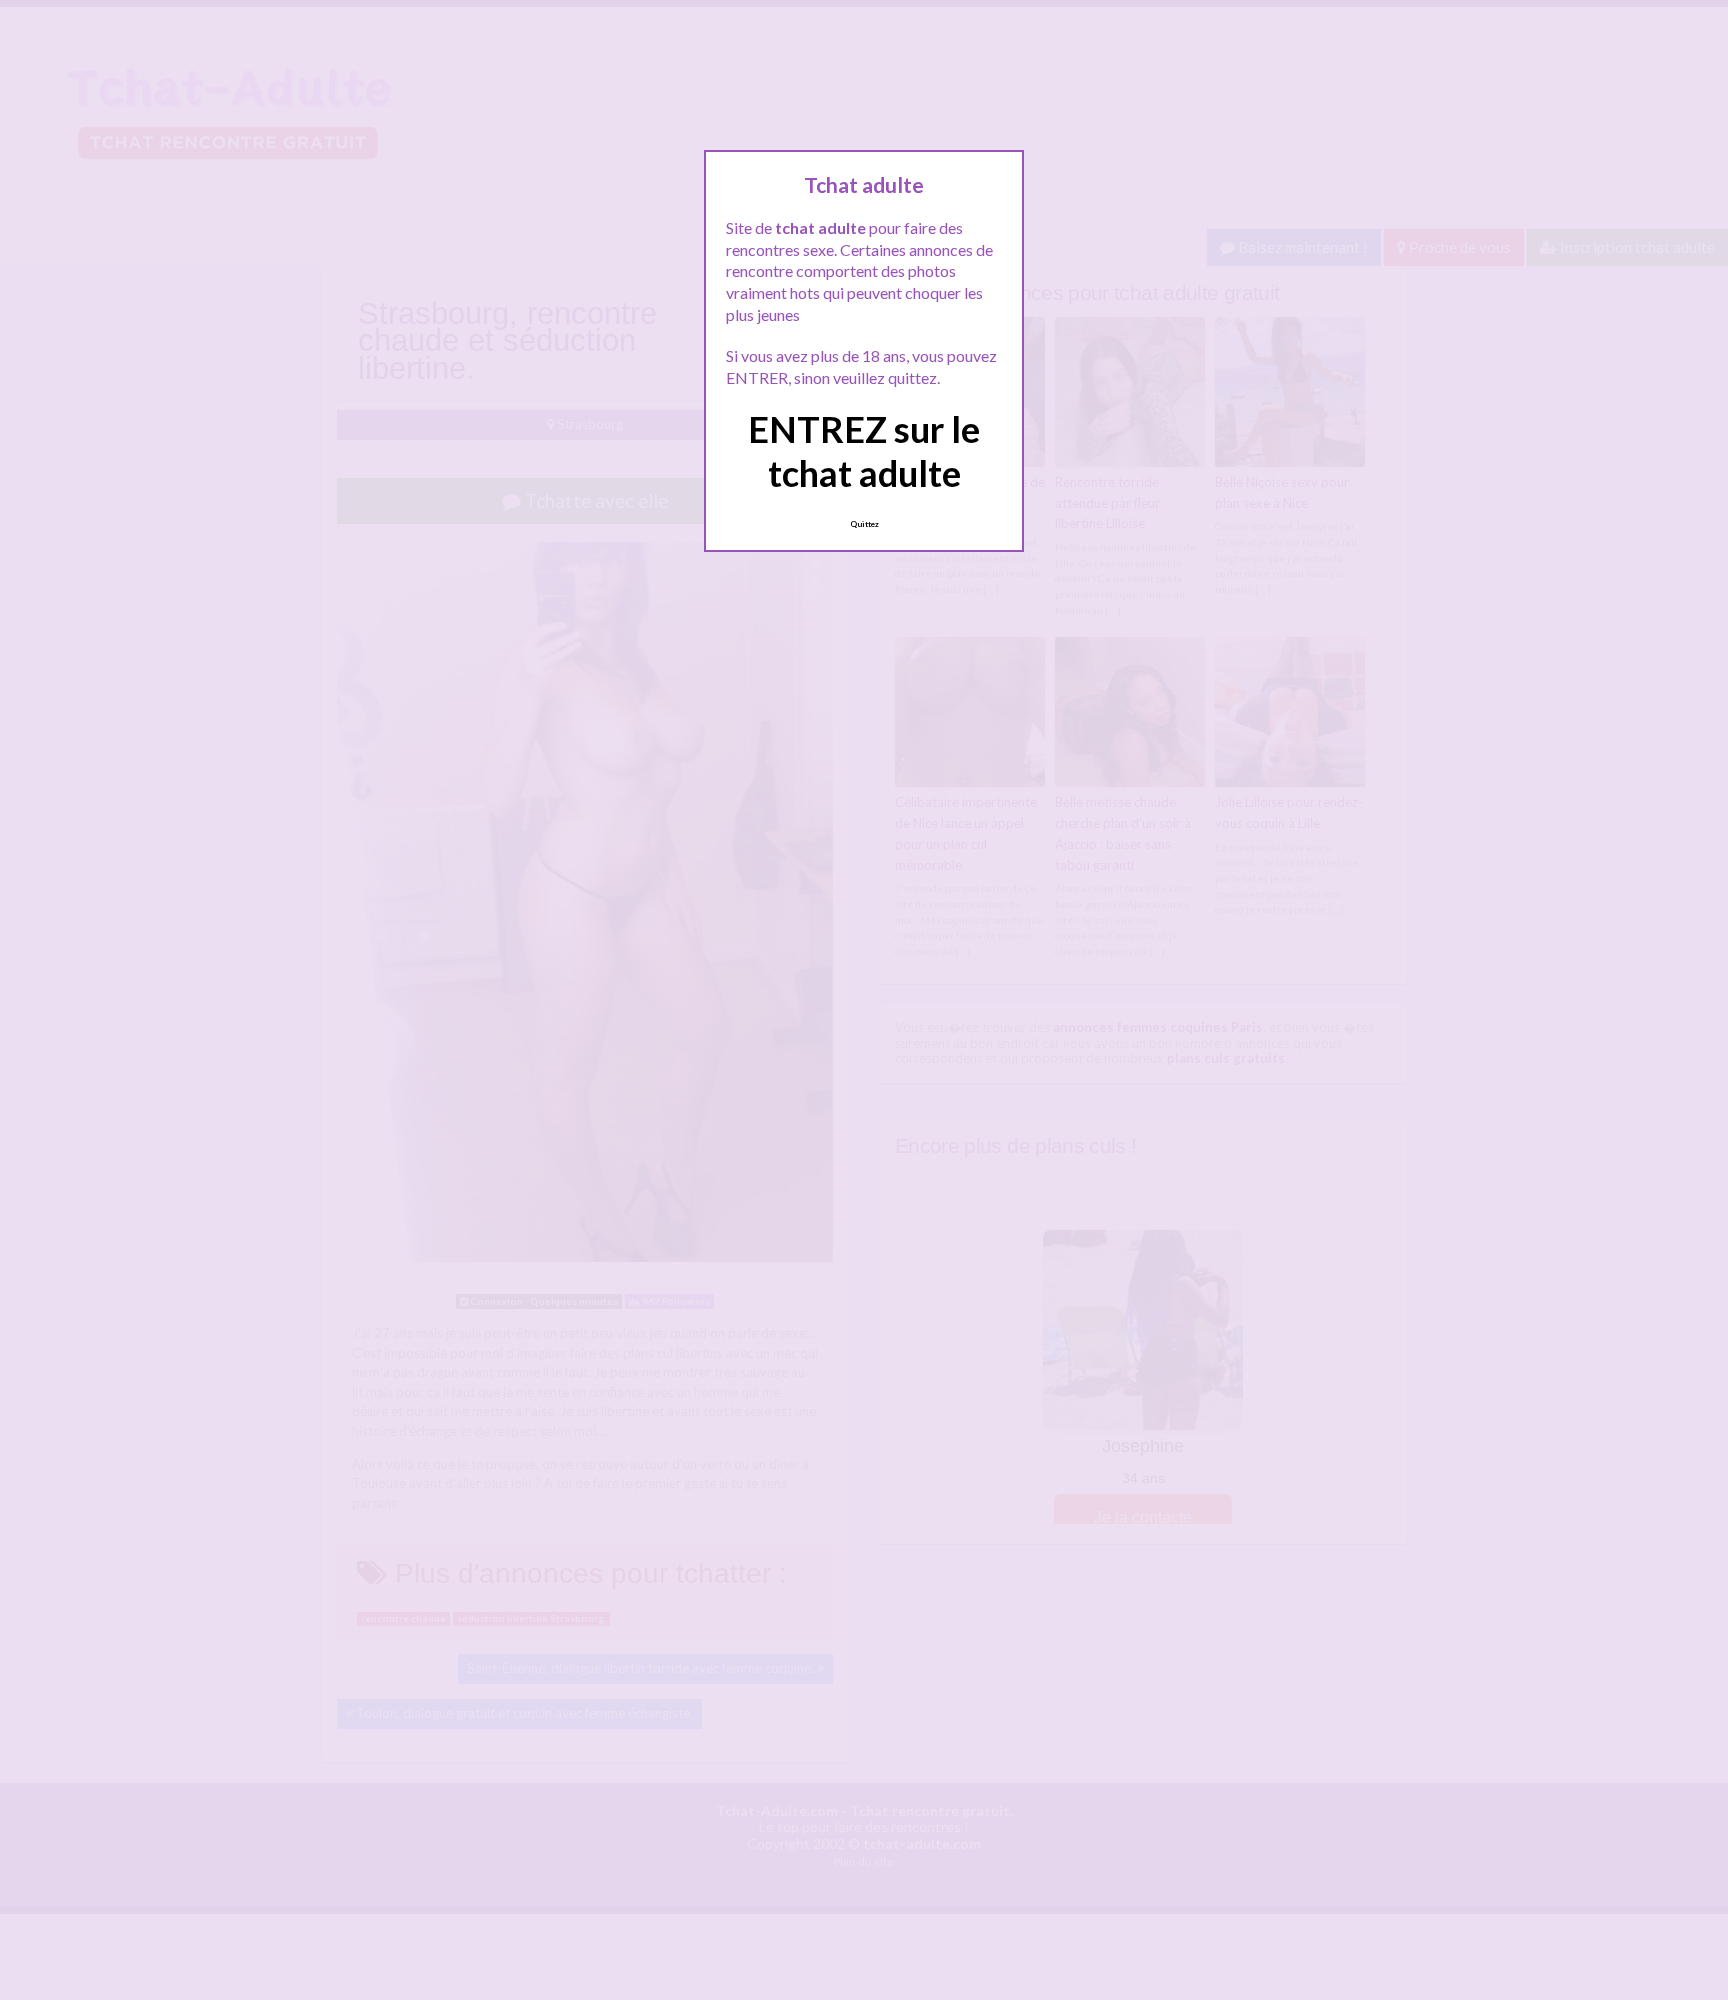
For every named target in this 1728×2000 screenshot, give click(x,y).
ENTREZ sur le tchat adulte (864, 450)
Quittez (864, 524)
